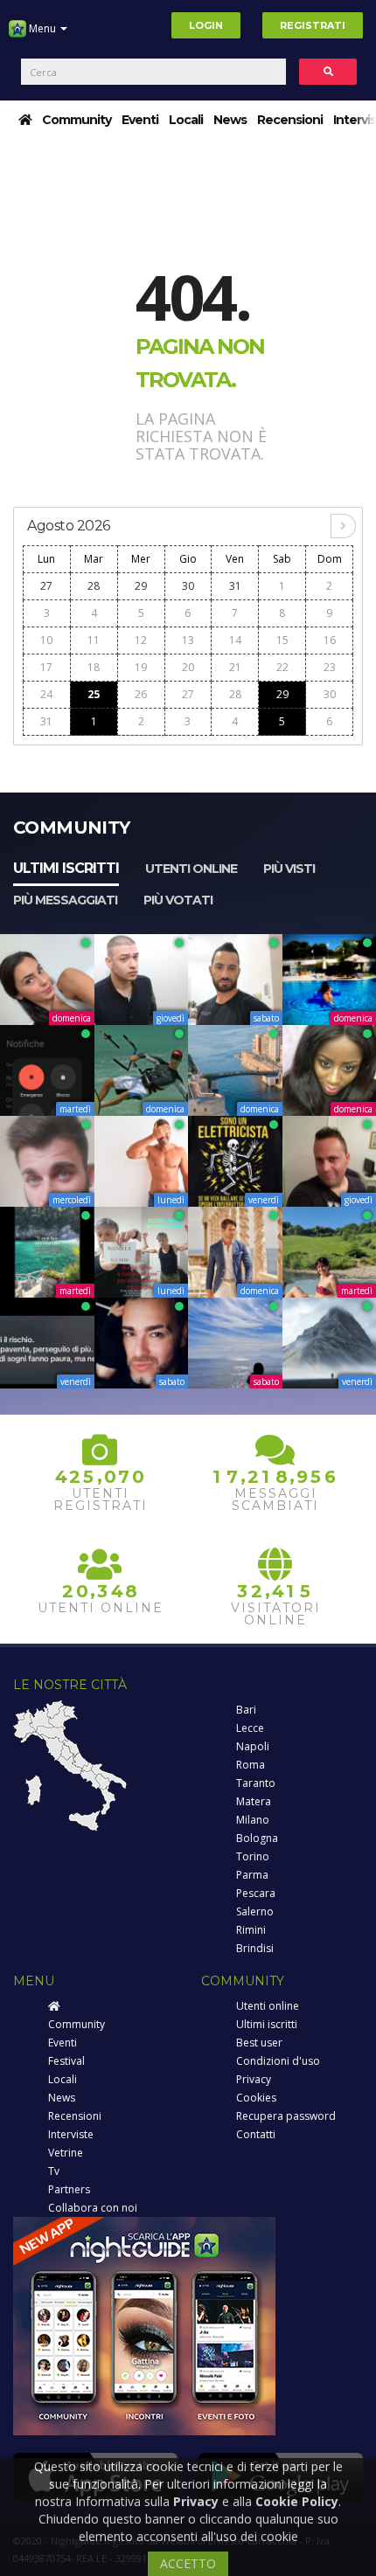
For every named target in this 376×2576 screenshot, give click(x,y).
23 (330, 667)
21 (235, 667)
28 (94, 586)
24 (46, 694)
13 (188, 640)
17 (46, 667)
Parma (252, 1875)
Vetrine (66, 2153)
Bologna (257, 1838)
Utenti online (191, 869)
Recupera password (286, 2116)
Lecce (250, 1728)
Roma (251, 1765)
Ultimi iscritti (66, 868)
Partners (69, 2189)
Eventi (140, 120)
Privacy (254, 2079)
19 (141, 667)
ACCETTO (188, 2563)
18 (94, 667)
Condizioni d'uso (278, 2061)
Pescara (256, 1893)
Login (206, 25)
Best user (259, 2043)
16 (330, 640)
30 (188, 586)
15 (282, 640)
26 (141, 694)
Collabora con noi (93, 2208)
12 (141, 640)
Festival (66, 2061)
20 (188, 667)
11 (94, 640)
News (230, 120)
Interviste (71, 2134)
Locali (186, 120)
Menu (42, 28)
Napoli (253, 1746)
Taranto (256, 1783)
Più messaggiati (65, 900)
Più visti (289, 869)
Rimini (251, 1930)
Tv (54, 2171)
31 (235, 586)
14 (235, 640)
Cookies (256, 2098)
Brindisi (255, 1948)
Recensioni (290, 120)
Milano (253, 1820)
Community (77, 120)
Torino (253, 1856)
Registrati (313, 25)
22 (282, 667)
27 (46, 586)
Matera (254, 1801)
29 (141, 586)
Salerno (255, 1911)
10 (46, 640)
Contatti (256, 2134)
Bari (246, 1710)
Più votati (178, 900)
